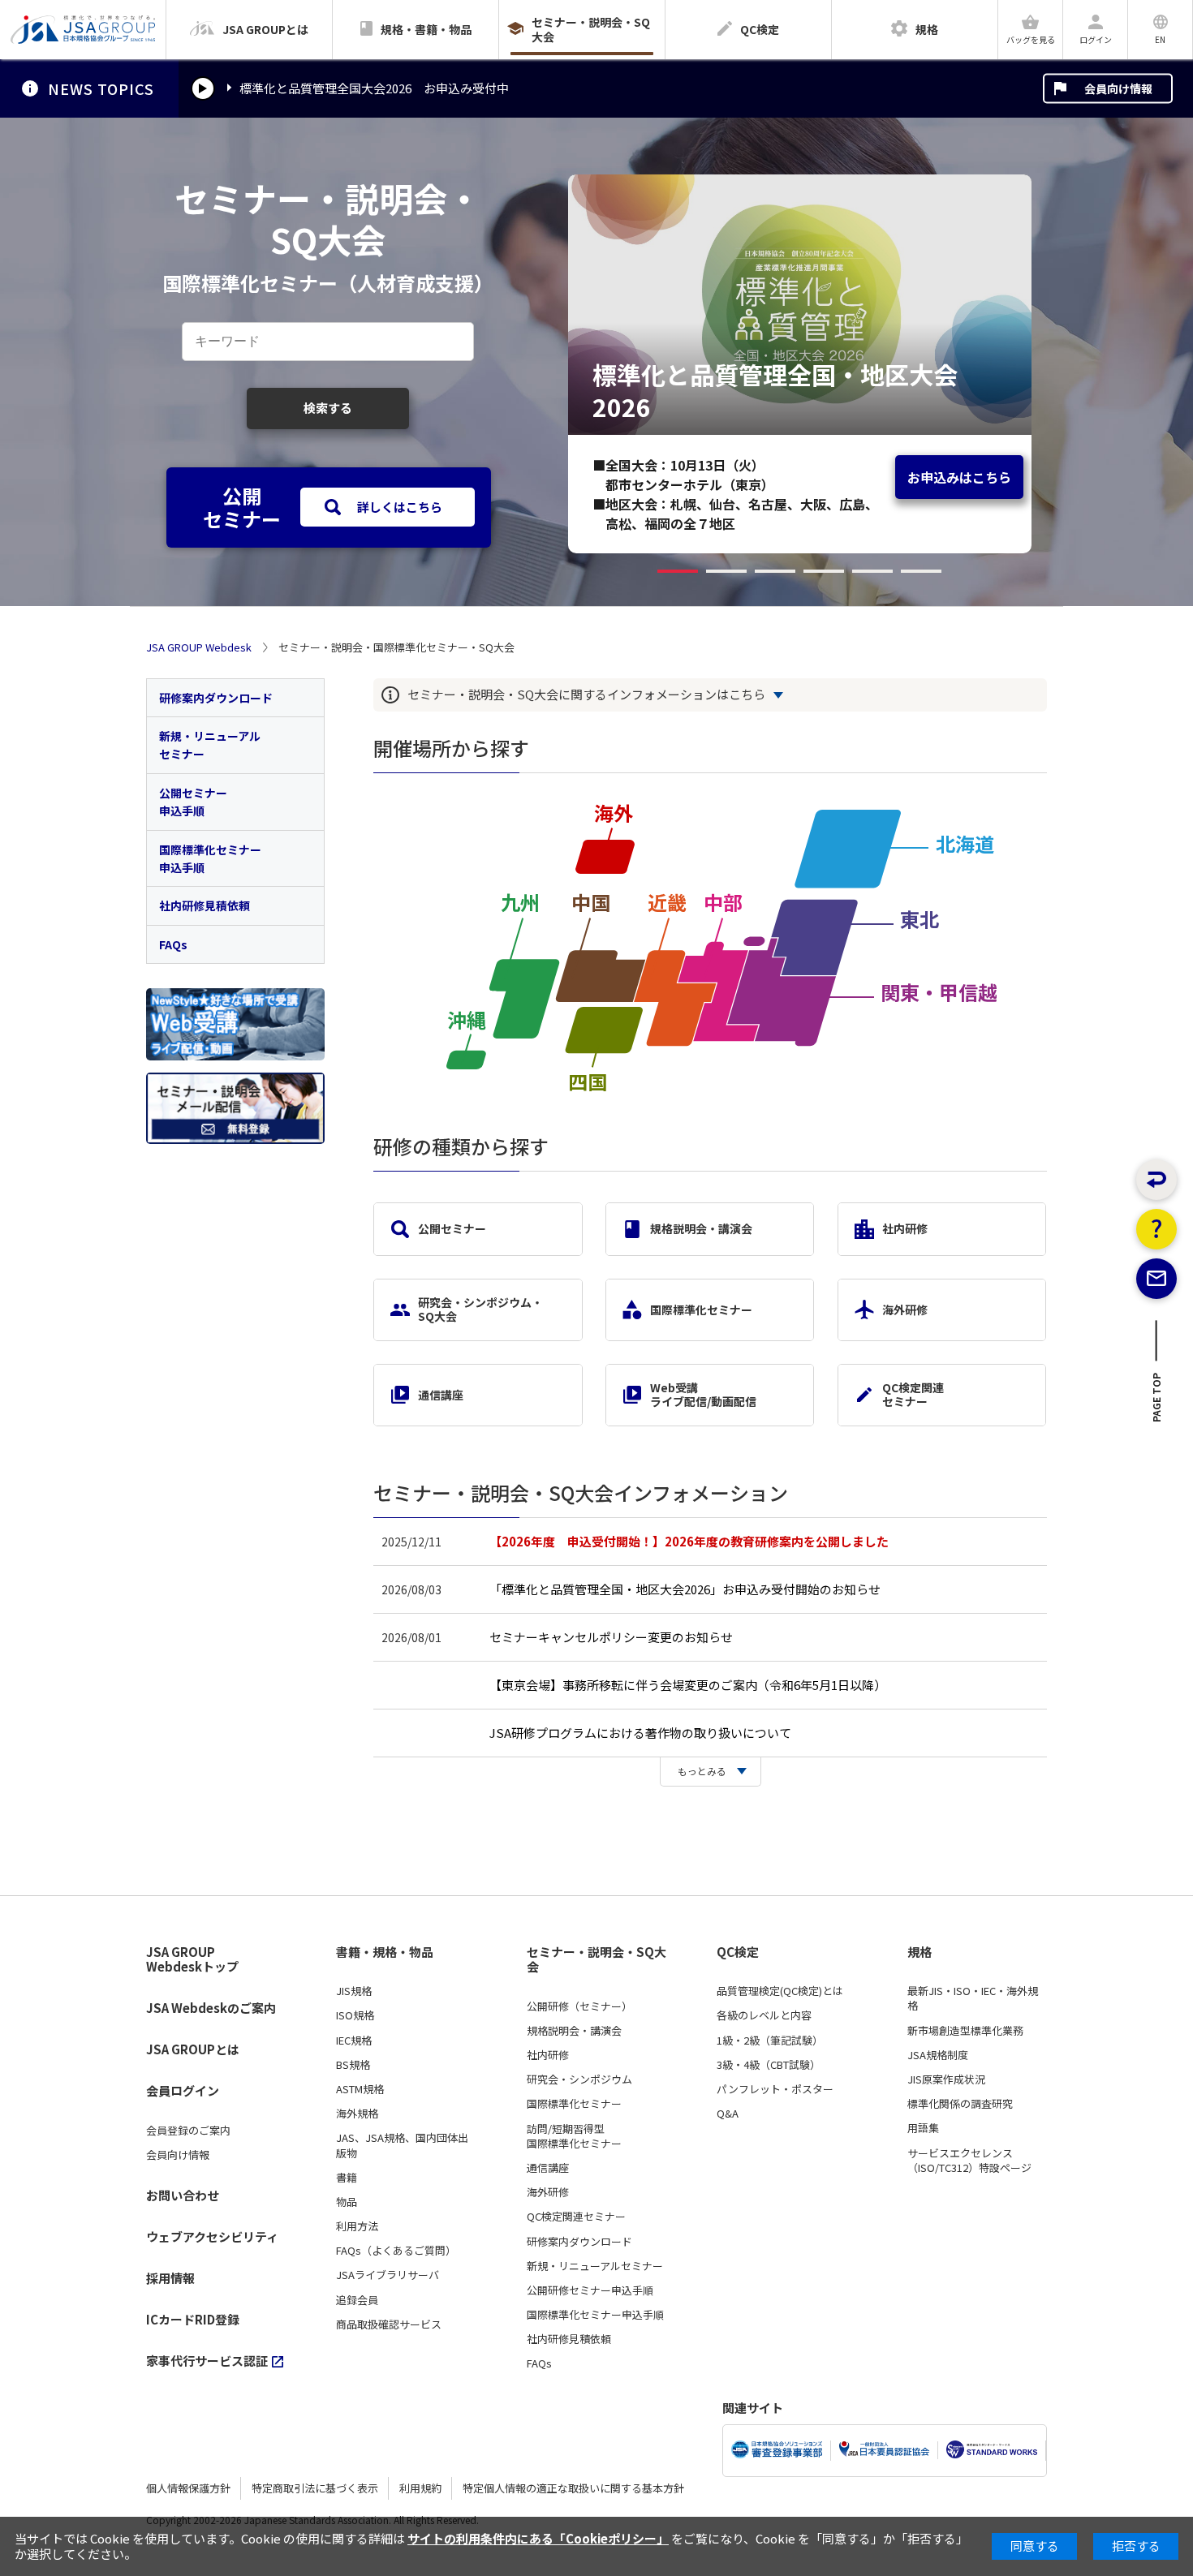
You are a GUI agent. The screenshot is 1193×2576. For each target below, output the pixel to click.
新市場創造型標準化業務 (965, 2031)
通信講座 (441, 1395)
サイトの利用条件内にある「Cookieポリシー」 (538, 2538)
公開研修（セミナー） (579, 2006)
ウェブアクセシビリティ (212, 2236)
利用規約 (420, 2488)
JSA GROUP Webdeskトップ (192, 1960)
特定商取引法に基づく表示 (315, 2488)
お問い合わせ (183, 2195)
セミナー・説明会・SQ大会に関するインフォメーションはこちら (586, 695)
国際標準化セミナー (701, 1310)
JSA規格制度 (938, 2055)
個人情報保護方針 (188, 2488)
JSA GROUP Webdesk (199, 647)
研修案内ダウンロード (216, 698)
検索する (328, 408)
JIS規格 (354, 1991)
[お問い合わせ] (1156, 1279)
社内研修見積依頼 (205, 905)
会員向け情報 (1118, 88)
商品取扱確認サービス (389, 2324)
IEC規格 (354, 2041)
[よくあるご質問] (1156, 1229)
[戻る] (1156, 1180)
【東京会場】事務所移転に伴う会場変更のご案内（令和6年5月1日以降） (688, 1685)
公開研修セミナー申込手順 (590, 2290)
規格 (920, 1952)
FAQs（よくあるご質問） (396, 2251)
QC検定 (738, 1952)
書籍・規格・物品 (385, 1952)
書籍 (347, 2178)
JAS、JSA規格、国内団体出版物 (402, 2145)
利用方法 (357, 2226)
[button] (678, 571)
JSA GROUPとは (193, 2049)
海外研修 (905, 1310)
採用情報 (170, 2278)
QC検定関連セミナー (913, 1394)
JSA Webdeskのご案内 (211, 2008)
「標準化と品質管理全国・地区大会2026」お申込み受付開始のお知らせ (685, 1589)
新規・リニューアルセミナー (210, 745)
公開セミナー (452, 1228)
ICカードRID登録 (193, 2319)
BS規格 (353, 2065)
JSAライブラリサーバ (388, 2275)
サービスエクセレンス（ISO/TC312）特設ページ (969, 2161)
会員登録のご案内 (188, 2131)
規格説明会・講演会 (701, 1228)
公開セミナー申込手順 (193, 802)
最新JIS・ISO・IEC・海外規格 (973, 1998)
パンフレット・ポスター (775, 2089)
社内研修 (905, 1228)
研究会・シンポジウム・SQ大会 (480, 1309)
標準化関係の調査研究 (960, 2104)
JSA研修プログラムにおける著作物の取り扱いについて (640, 1733)
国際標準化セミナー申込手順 (210, 858)
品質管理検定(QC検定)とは (780, 1991)
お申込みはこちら (959, 477)
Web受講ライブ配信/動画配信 (703, 1394)
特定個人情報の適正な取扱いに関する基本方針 (573, 2488)
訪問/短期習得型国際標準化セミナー (574, 2136)
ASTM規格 (360, 2089)
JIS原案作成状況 (946, 2079)
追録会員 (357, 2300)
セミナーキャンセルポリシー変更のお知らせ (611, 1637)
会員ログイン (183, 2090)
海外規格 (357, 2114)
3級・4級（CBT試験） (769, 2065)
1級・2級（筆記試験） (770, 2041)
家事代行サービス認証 (207, 2361)
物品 (347, 2202)
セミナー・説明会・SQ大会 (596, 1960)
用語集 (923, 2128)
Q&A (728, 2114)
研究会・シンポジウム (579, 2079)
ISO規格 (355, 2015)
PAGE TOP (1157, 1402)
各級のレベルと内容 (764, 2015)
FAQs (173, 944)
